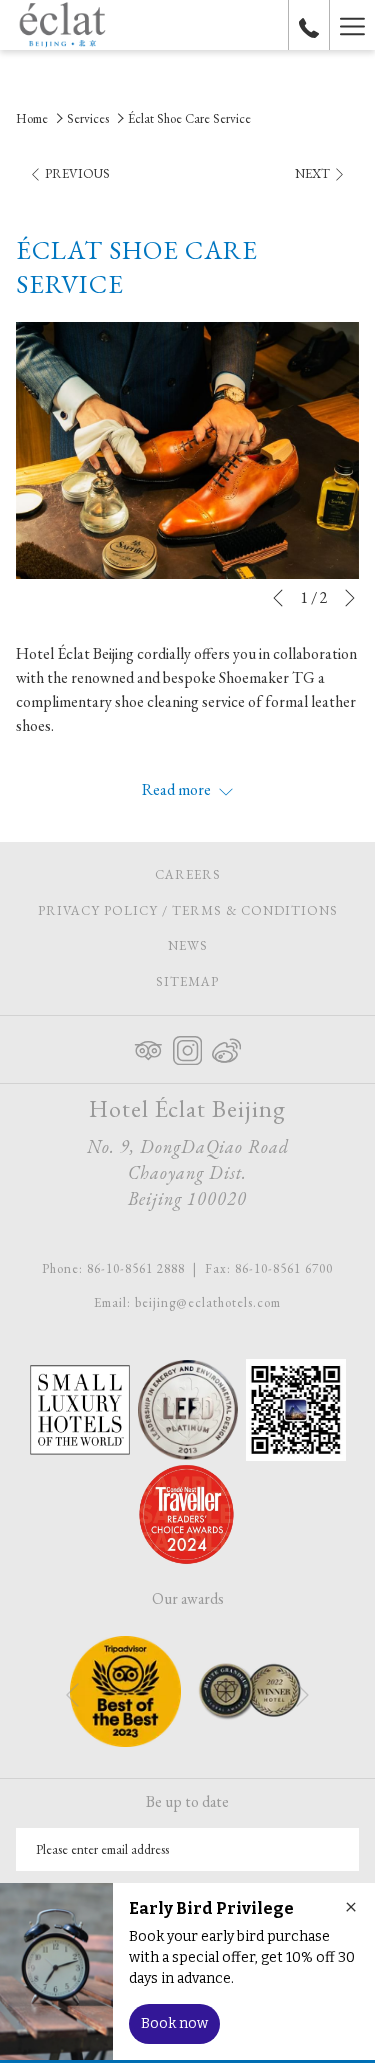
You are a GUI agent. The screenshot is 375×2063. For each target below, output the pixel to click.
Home (32, 118)
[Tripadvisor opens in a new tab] (148, 1046)
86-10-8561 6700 (284, 1268)
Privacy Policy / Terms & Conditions (188, 910)
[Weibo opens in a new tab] (226, 1046)
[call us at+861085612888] (309, 25)
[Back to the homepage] (62, 25)
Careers (211, 877)
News (188, 945)
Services (88, 118)
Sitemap (187, 981)
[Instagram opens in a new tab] (187, 1046)
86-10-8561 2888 (136, 1268)
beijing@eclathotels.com (208, 1302)
